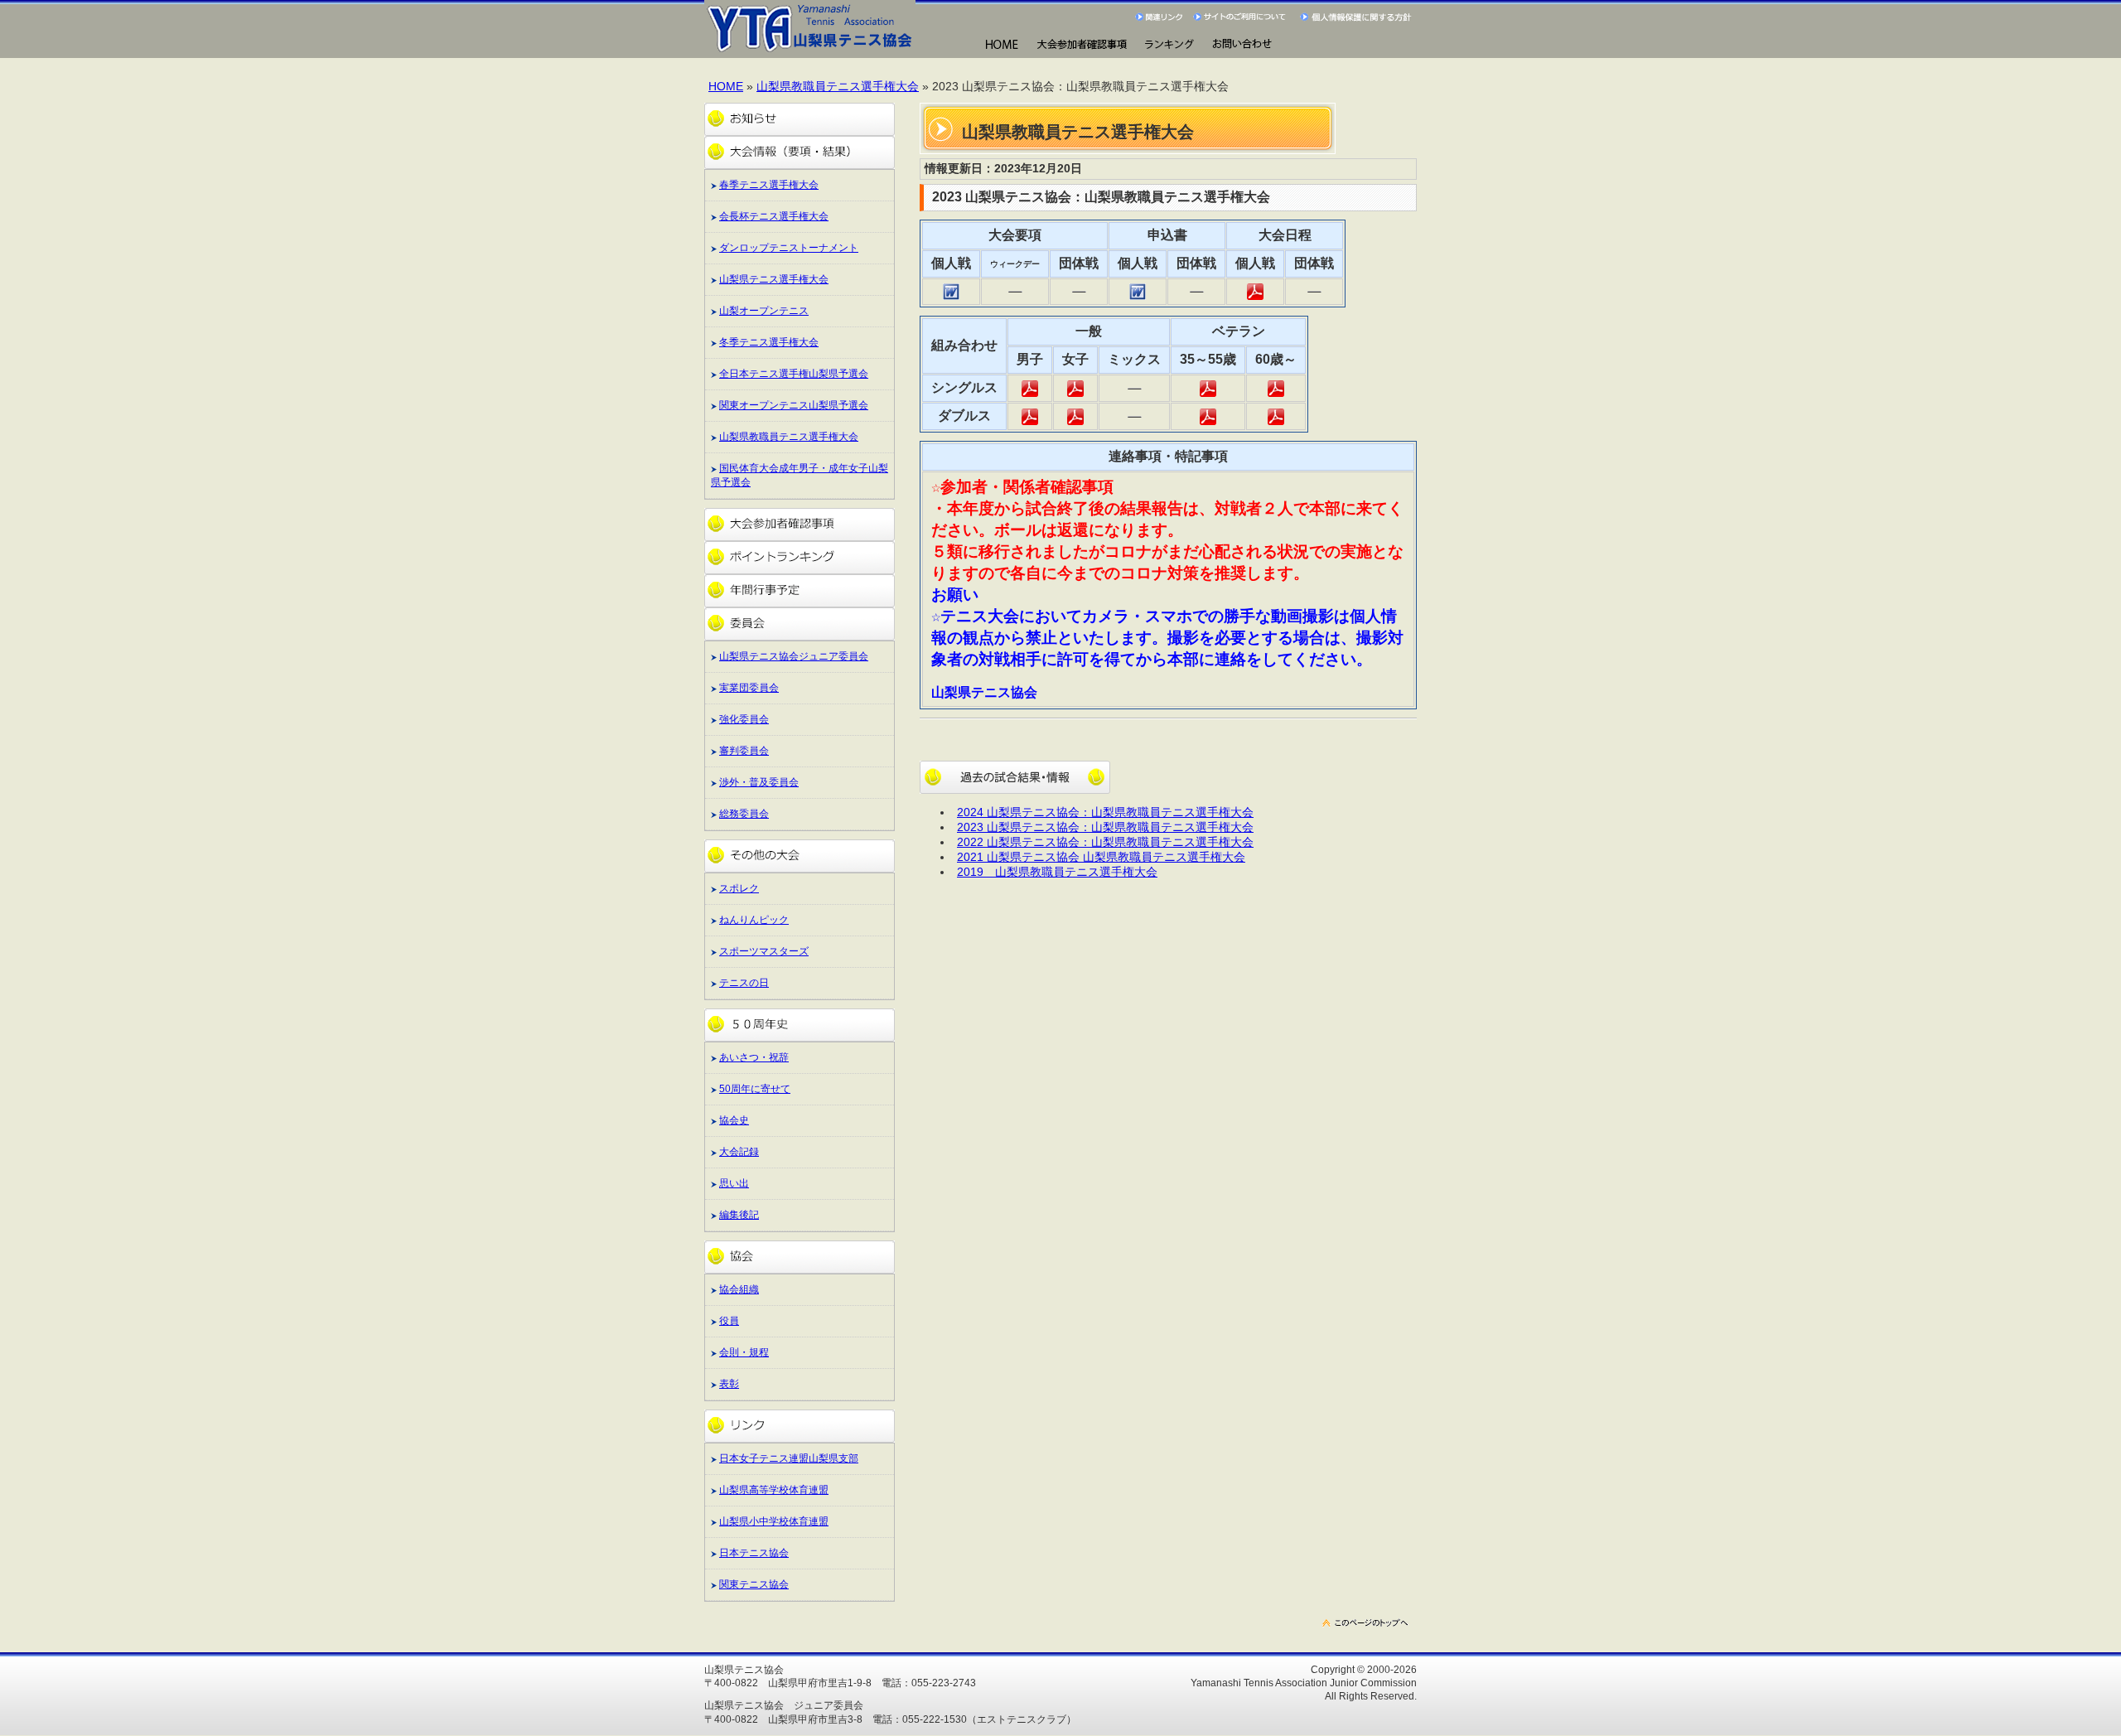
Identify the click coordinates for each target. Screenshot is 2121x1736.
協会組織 (739, 1289)
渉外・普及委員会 (759, 782)
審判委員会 (744, 751)
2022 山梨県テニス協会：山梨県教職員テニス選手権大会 (1105, 842)
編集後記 (739, 1215)
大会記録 (739, 1152)
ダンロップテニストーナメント (789, 248)
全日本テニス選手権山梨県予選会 (794, 374)
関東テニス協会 (754, 1584)
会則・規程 (744, 1352)
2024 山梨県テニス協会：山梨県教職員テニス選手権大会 (1105, 812)
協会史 (734, 1120)
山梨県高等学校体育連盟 (774, 1490)
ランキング (1169, 45)
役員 (729, 1321)
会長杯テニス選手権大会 (774, 216)
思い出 (734, 1183)
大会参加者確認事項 (800, 525)
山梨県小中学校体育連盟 (774, 1521)
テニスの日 (744, 983)
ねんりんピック (754, 920)
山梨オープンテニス (764, 311)
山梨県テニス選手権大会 (774, 279)
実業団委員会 (749, 688)
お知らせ (800, 119)
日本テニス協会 (754, 1553)
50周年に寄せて (755, 1089)
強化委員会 (744, 719)
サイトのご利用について (1242, 17)
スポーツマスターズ (764, 951)
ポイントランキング (800, 558)
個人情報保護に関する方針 (1358, 17)
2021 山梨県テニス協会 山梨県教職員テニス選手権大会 (1101, 857)
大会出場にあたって (1082, 45)
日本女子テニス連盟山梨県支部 (789, 1458)
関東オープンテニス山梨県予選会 (794, 405)
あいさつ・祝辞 (754, 1057)
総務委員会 (744, 814)
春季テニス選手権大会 (769, 185)
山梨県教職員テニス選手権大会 (838, 87)
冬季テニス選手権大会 (769, 342)
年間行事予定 (800, 591)
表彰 (729, 1384)
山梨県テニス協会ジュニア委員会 (794, 656)
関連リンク (1160, 17)
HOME (1001, 45)
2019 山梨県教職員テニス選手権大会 (1057, 872)
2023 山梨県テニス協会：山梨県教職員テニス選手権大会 (1105, 827)
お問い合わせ (1242, 45)
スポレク (739, 888)
